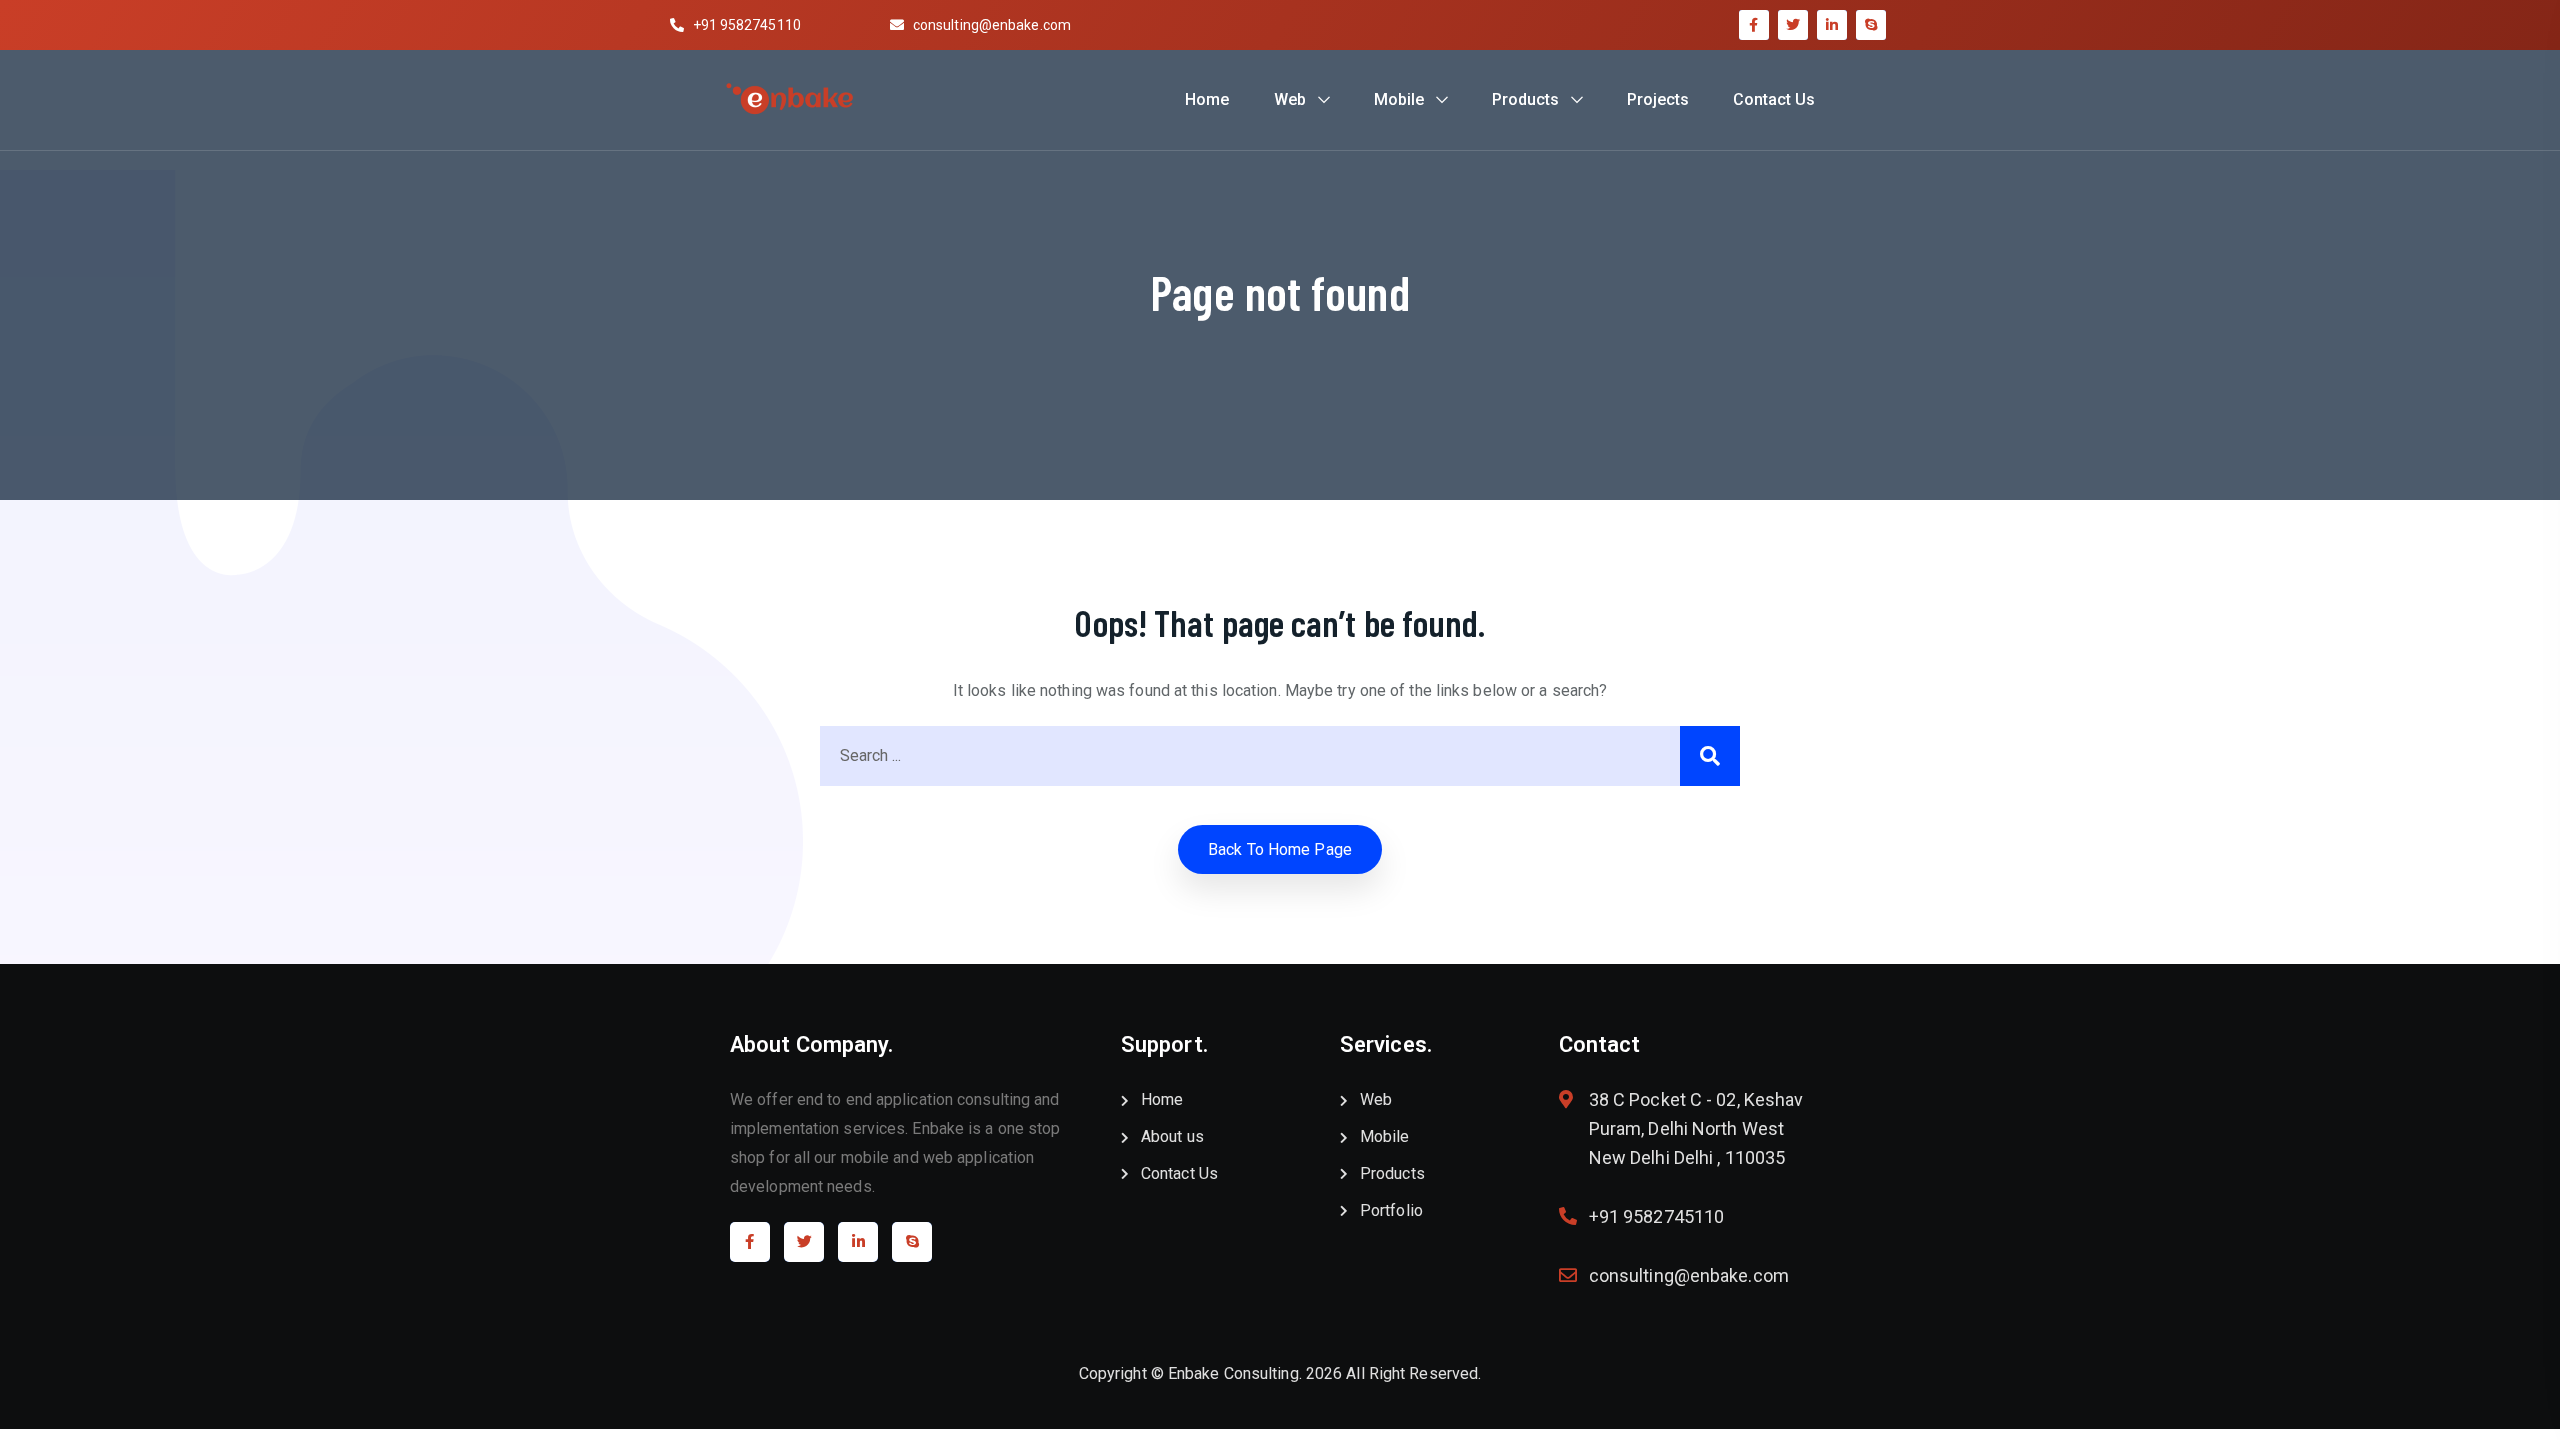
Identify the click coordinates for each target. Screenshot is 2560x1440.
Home (1207, 99)
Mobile (1399, 99)
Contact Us (1774, 99)
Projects (1658, 99)
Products (1525, 99)
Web (1290, 99)
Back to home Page (1280, 849)
